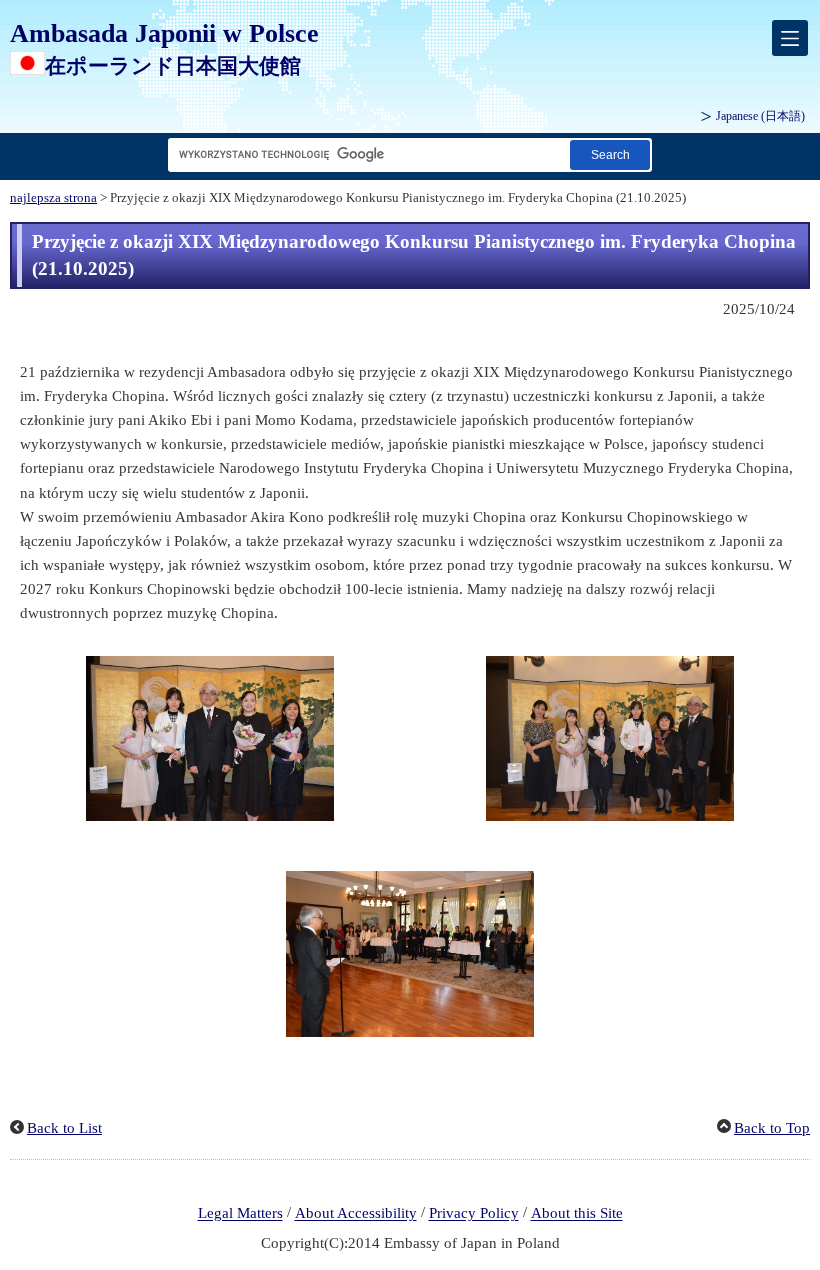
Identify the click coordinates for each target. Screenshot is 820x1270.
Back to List (64, 1128)
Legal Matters (240, 1214)
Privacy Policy (474, 1214)
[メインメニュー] (790, 38)
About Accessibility (356, 1214)
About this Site (577, 1214)
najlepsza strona (53, 198)
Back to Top (772, 1128)
